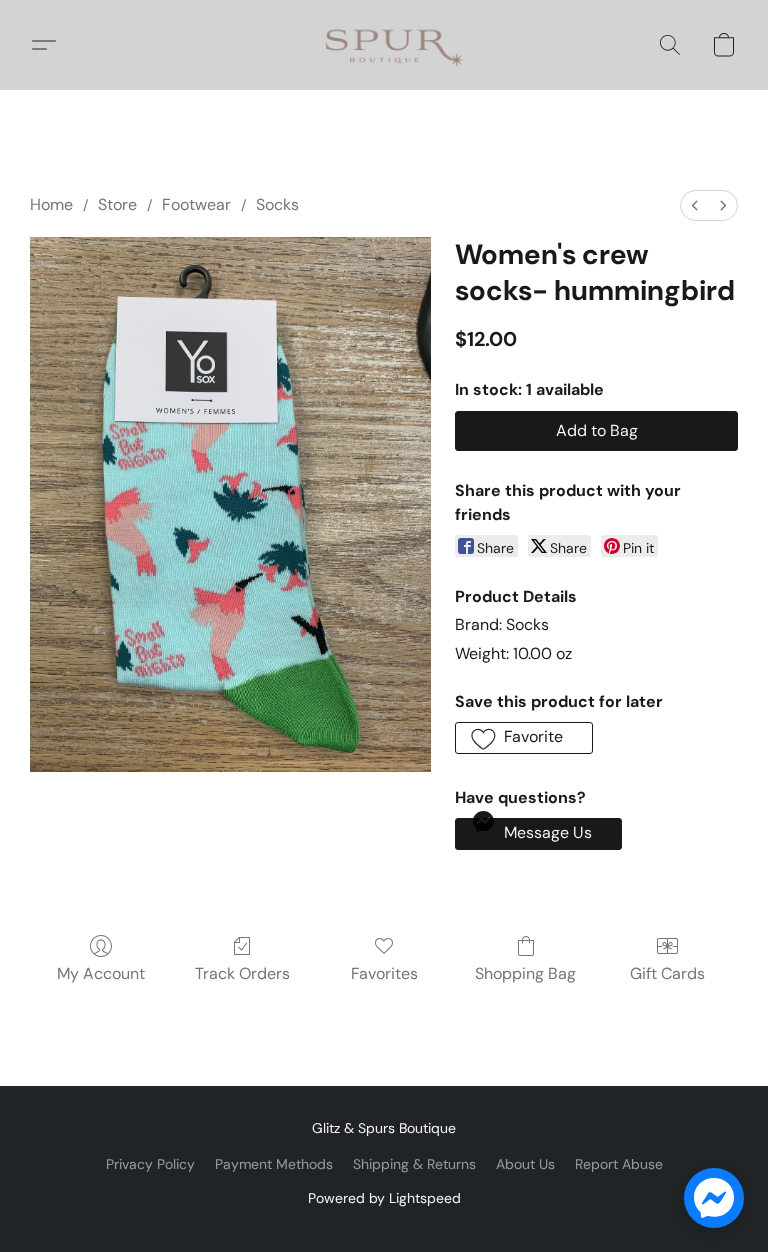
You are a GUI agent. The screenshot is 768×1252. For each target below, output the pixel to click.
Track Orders (242, 973)
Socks (277, 204)
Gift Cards (667, 973)
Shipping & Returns (414, 1164)
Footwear (196, 204)
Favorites (384, 973)
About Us (525, 1164)
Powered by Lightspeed (384, 1198)
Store (117, 204)
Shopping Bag (525, 973)
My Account (101, 973)
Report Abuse (619, 1164)
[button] (384, 45)
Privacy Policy (150, 1164)
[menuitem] (695, 205)
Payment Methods (274, 1164)
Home (51, 204)
